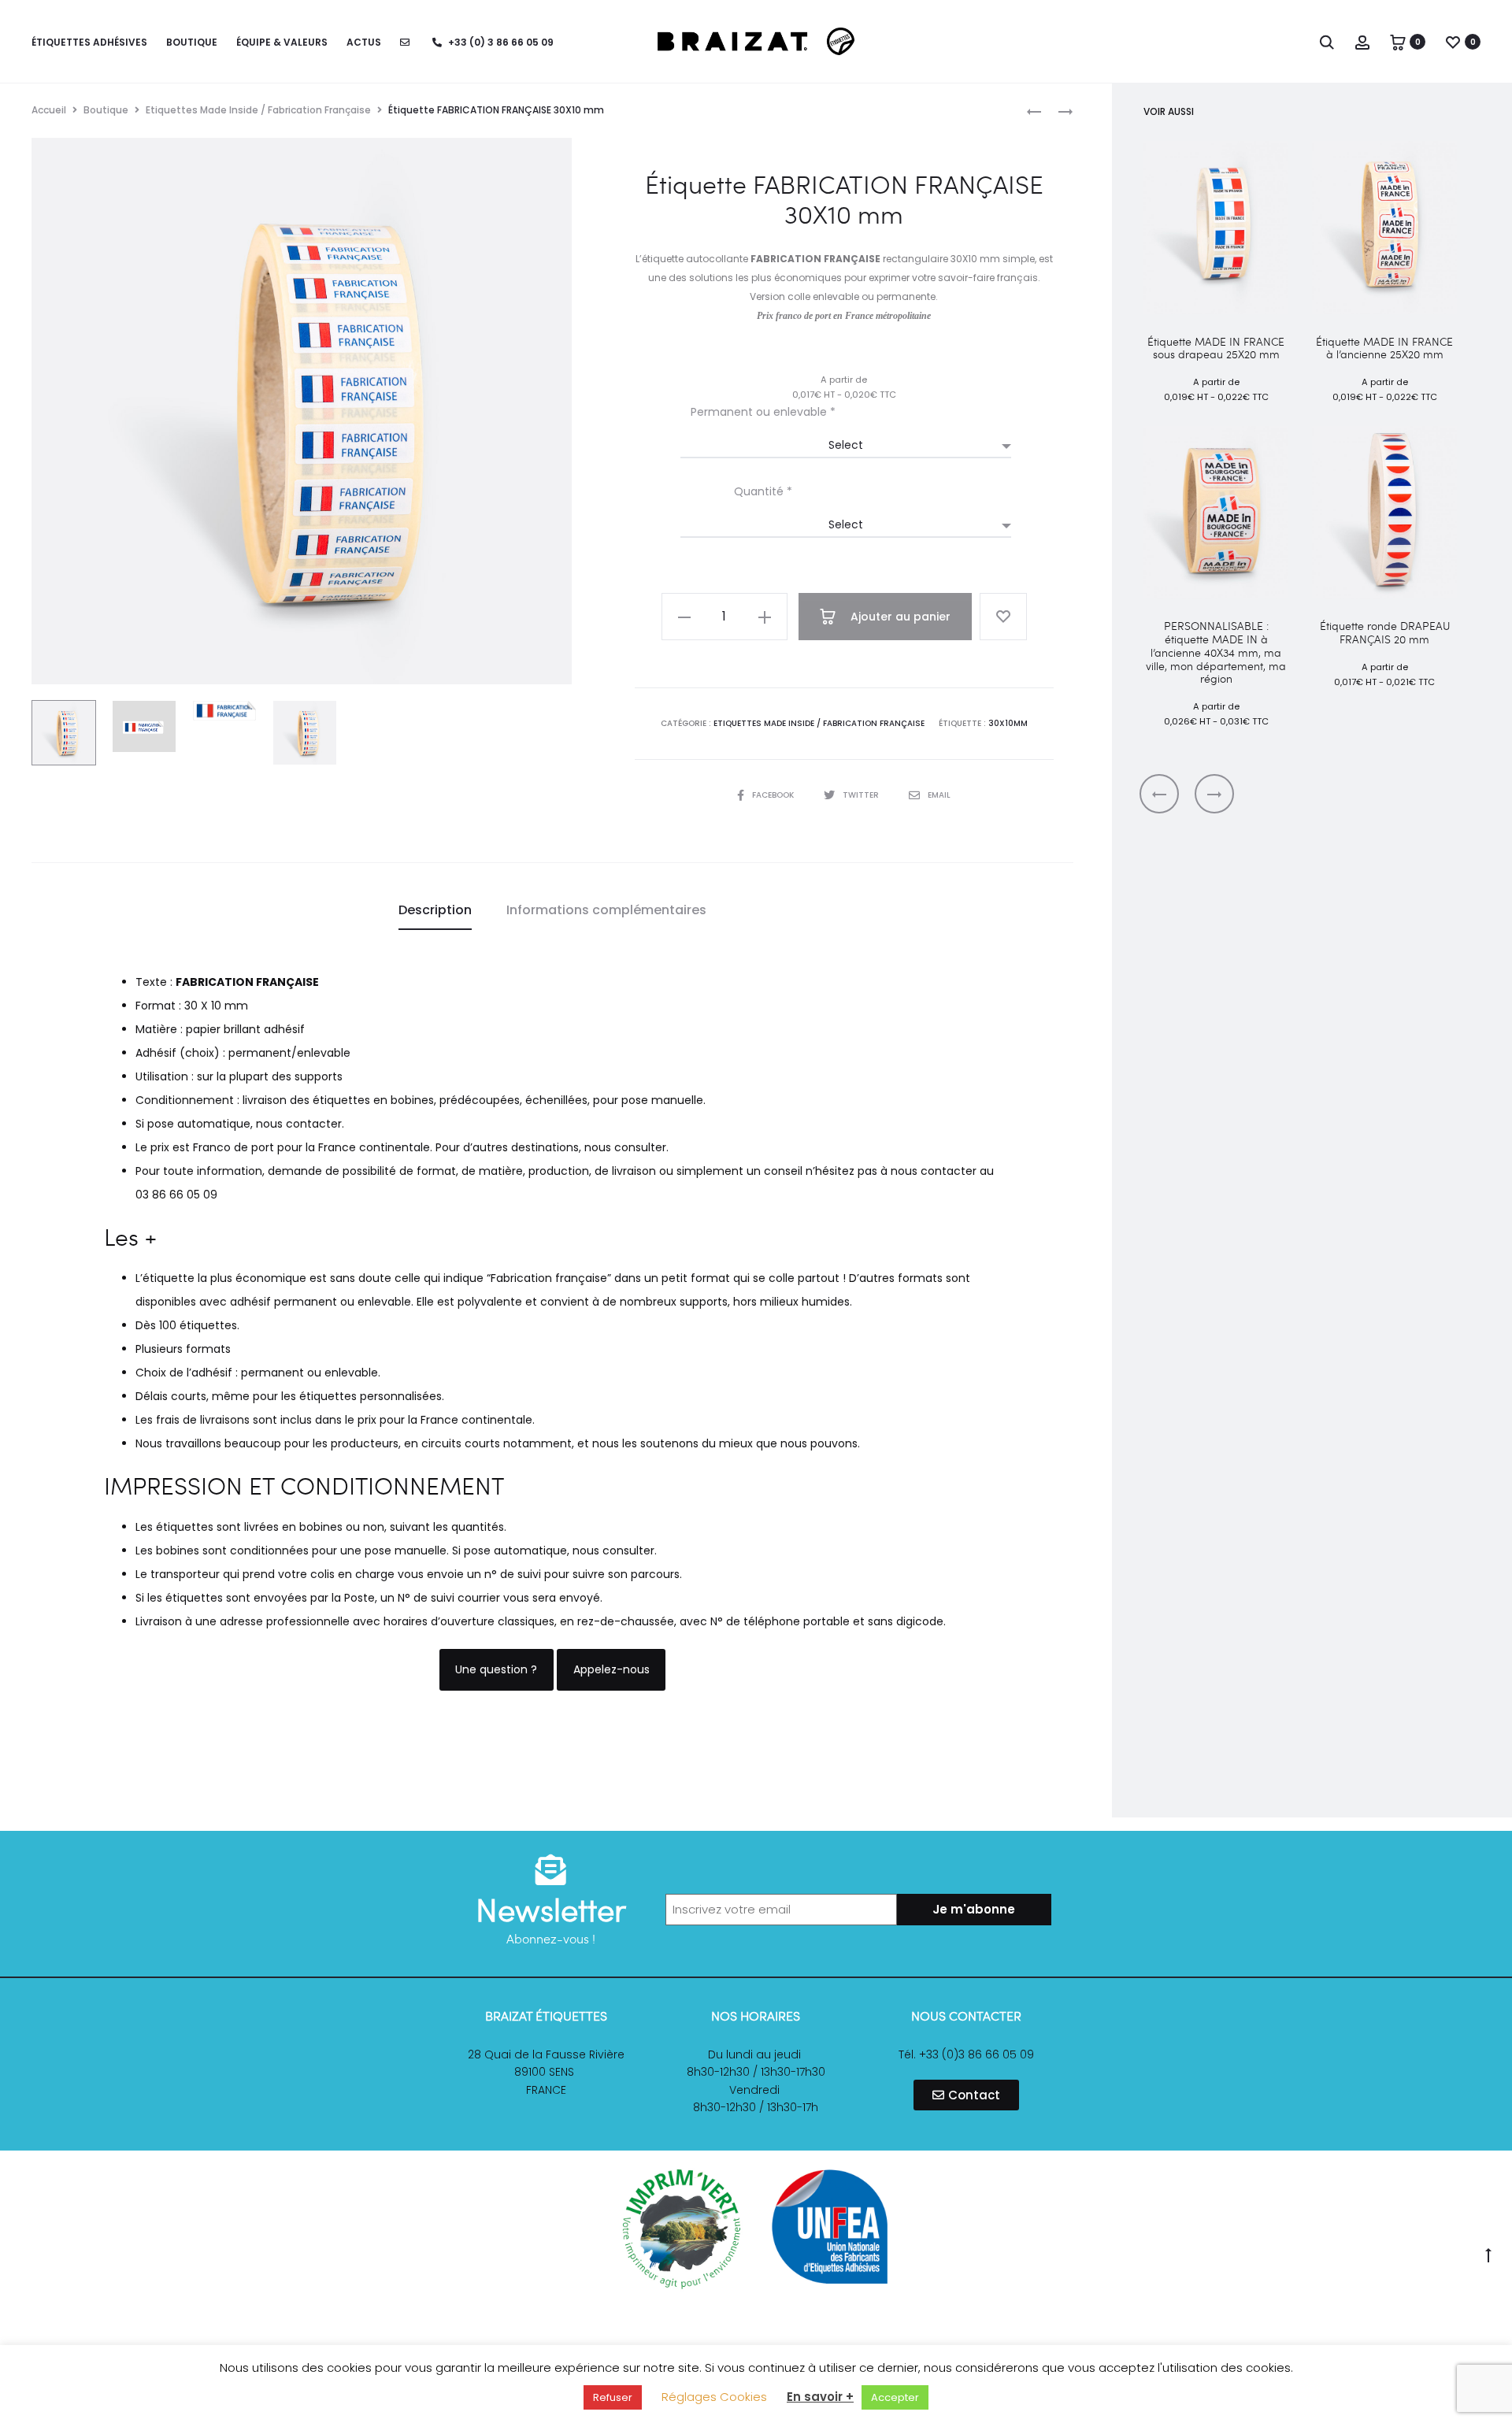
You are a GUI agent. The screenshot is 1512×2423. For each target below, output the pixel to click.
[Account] (1362, 42)
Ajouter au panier (899, 617)
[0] (1398, 42)
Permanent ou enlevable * (763, 412)
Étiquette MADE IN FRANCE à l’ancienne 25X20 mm (1384, 348)
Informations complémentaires (606, 910)
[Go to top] (1488, 2254)
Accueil (49, 110)
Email (939, 795)
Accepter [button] (895, 2397)
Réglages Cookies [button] (714, 2397)
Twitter (862, 795)
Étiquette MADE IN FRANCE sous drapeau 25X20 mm (1216, 348)
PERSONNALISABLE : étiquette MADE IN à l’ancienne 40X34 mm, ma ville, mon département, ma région (1216, 652)
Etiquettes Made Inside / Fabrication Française (258, 110)
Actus (364, 42)
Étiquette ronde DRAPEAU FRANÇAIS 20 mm (1385, 632)
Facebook (774, 795)
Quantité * (763, 491)
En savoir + (820, 2397)
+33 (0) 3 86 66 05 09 (500, 42)
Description (435, 910)
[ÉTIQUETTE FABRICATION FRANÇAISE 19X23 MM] (1058, 111)
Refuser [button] (613, 2397)
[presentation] (1159, 794)
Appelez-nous (611, 1669)
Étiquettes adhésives (89, 42)
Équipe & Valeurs (282, 42)
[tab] (435, 910)
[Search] (1327, 42)
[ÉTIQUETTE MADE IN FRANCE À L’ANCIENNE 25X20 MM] (1034, 111)
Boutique (192, 42)
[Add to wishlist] (1003, 617)
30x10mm (1008, 723)
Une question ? (496, 1669)
